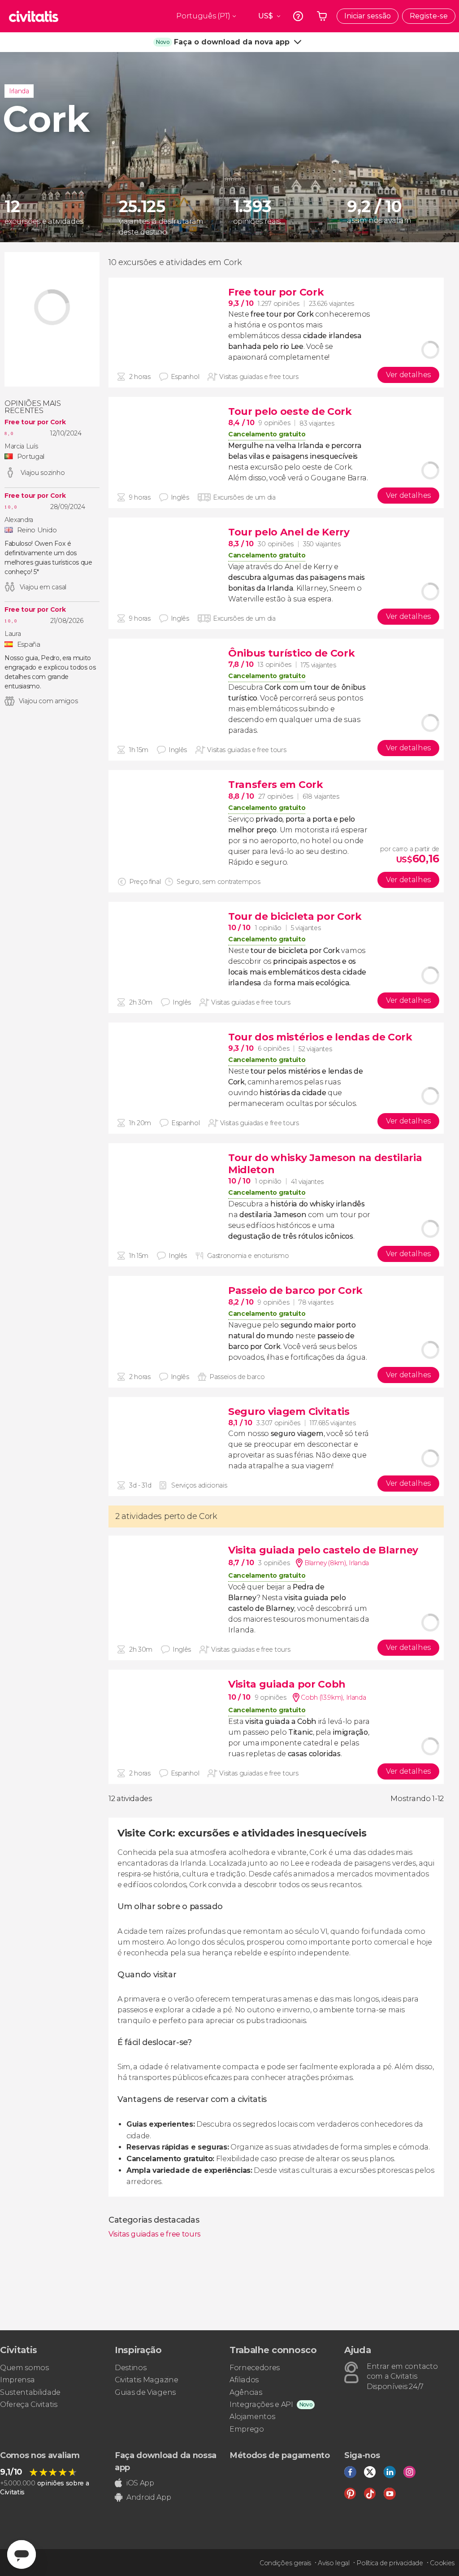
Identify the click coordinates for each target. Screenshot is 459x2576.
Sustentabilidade (30, 2392)
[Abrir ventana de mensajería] (22, 2554)
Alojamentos (252, 2417)
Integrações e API (261, 2404)
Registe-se (429, 16)
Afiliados (244, 2380)
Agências (246, 2392)
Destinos (130, 2368)
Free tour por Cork (35, 422)
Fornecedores (255, 2368)
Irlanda (19, 91)
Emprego (247, 2429)
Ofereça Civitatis (29, 2404)
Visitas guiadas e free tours (155, 2234)
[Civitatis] (34, 16)
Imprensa (17, 2380)
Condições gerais (285, 2563)
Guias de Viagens (145, 2392)
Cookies (442, 2563)
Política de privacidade (390, 2563)
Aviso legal (333, 2563)
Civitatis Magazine (146, 2380)
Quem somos (24, 2368)
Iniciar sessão (368, 16)
